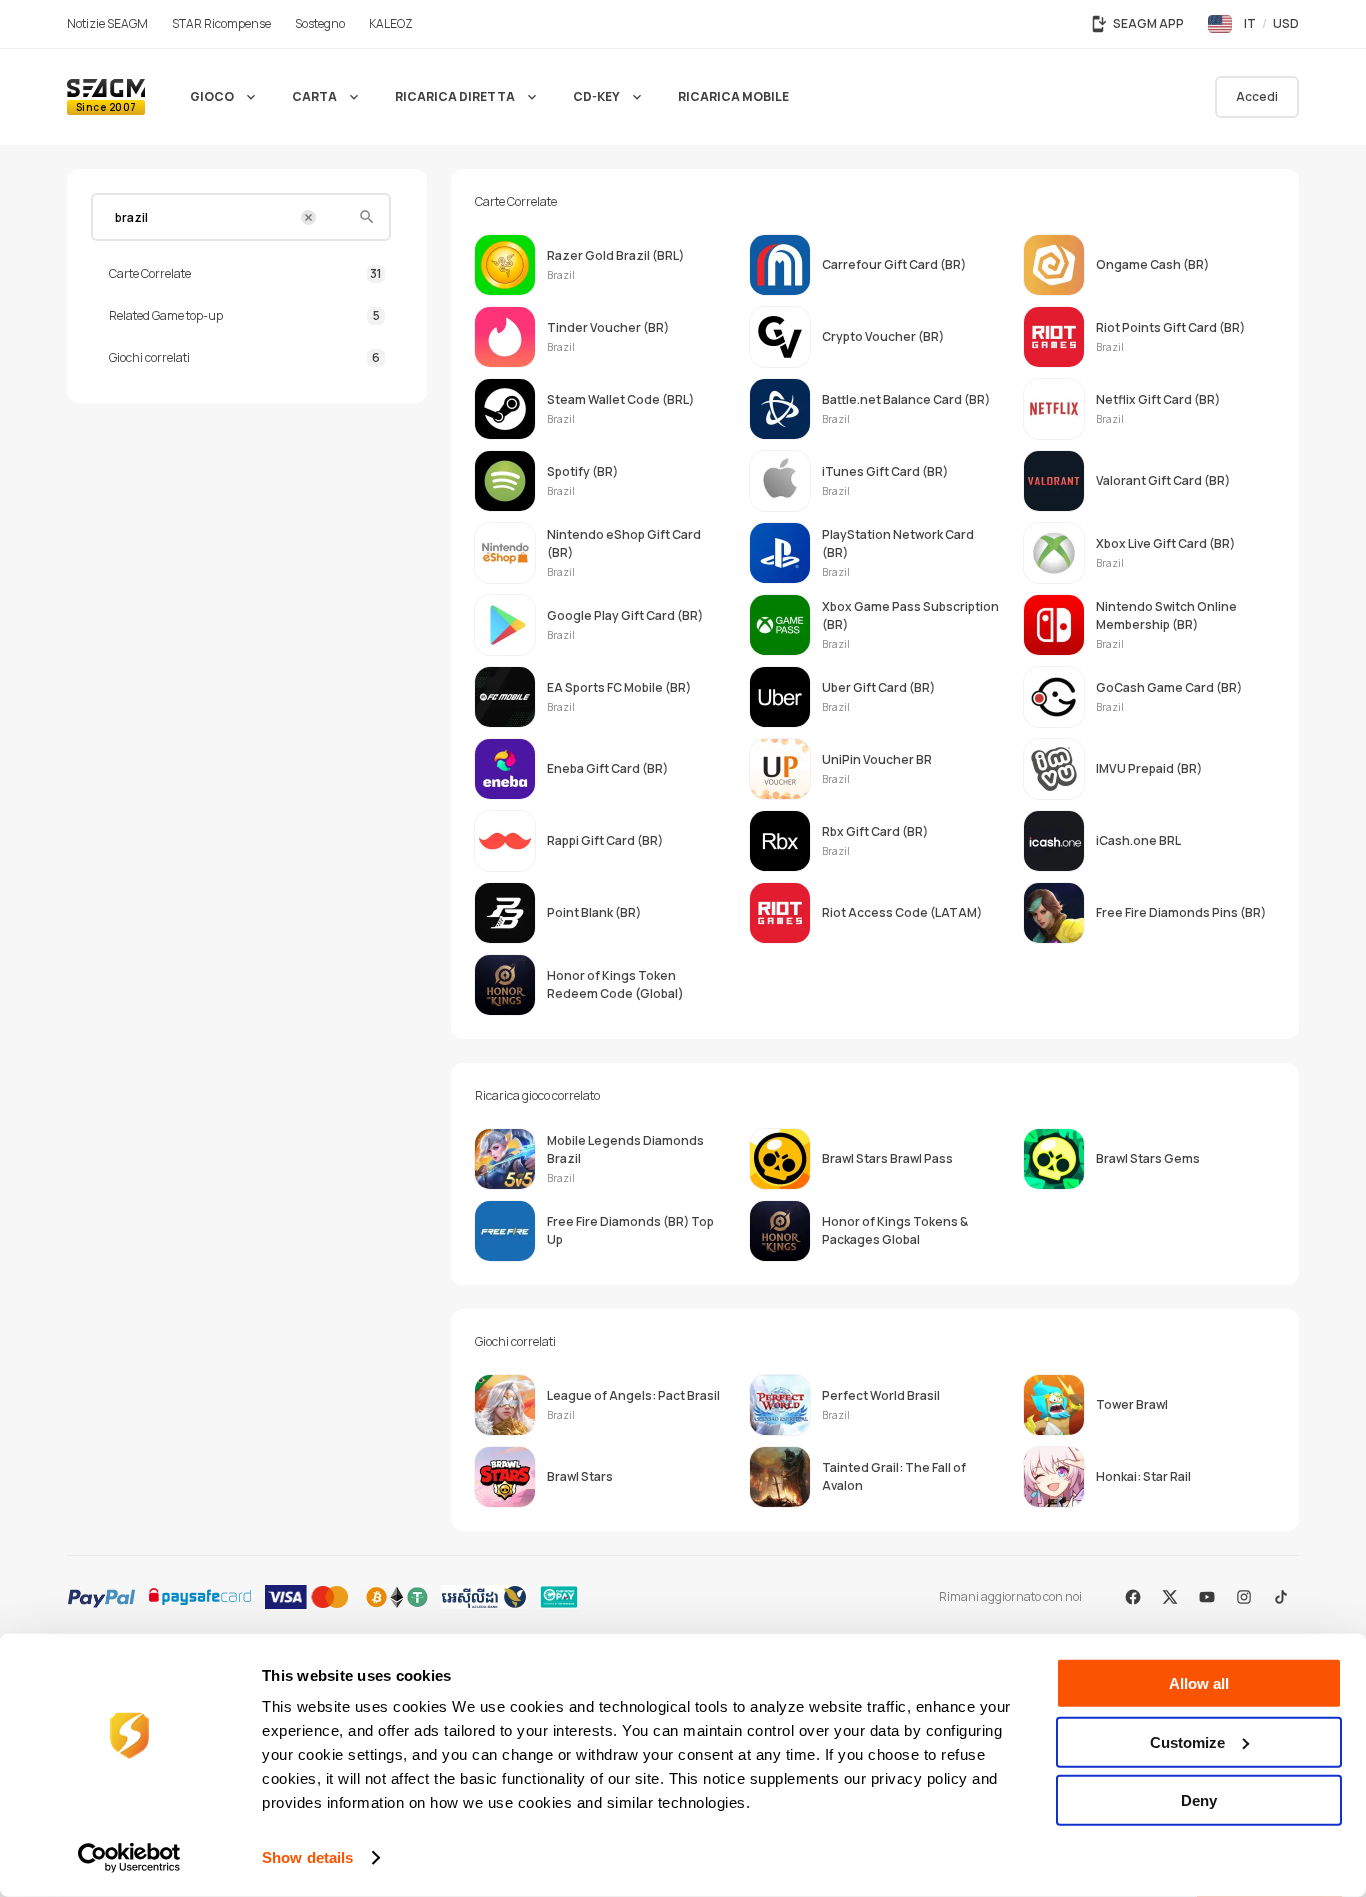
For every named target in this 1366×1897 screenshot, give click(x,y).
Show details (307, 1857)
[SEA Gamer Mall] (106, 97)
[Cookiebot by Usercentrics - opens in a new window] (129, 1858)
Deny (1199, 1800)
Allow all (1199, 1683)
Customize (1187, 1741)
